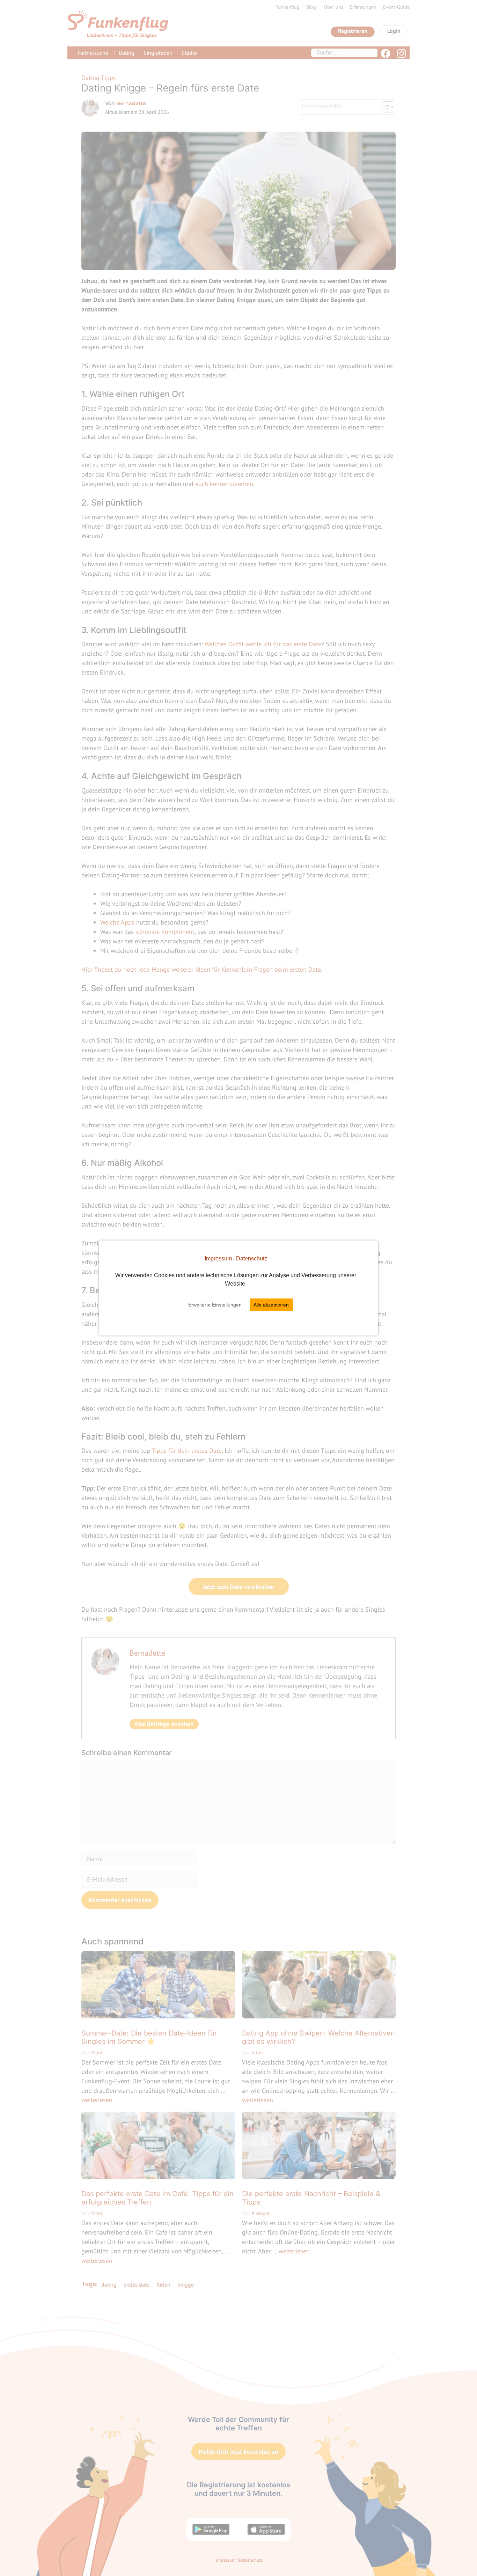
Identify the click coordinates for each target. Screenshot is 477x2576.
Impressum (218, 1258)
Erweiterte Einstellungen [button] (215, 1305)
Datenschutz (252, 1258)
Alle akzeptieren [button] (271, 1305)
